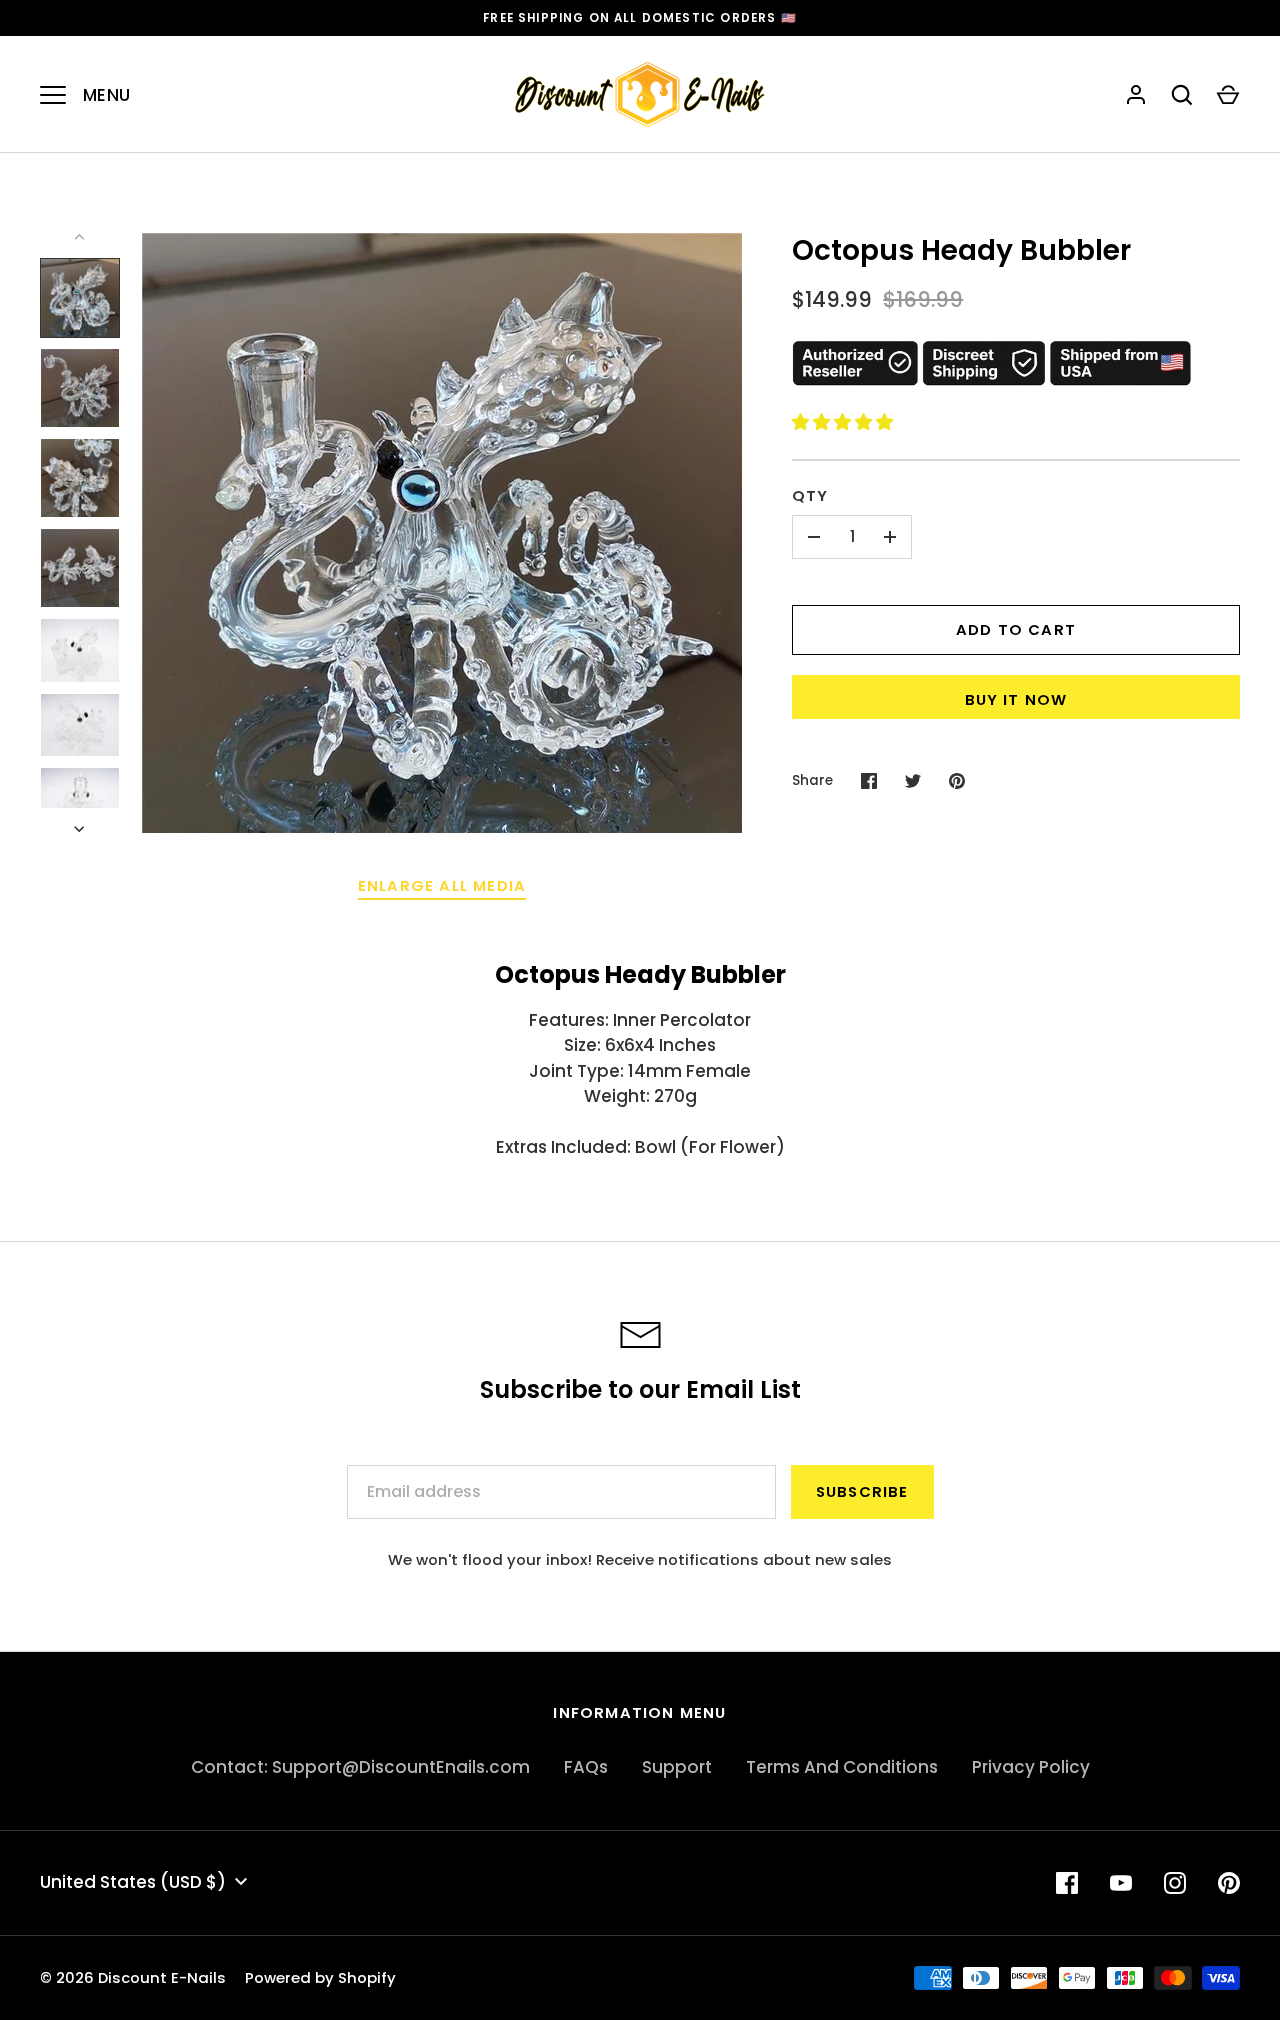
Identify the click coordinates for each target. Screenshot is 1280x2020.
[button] (844, 422)
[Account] (1136, 95)
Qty (810, 495)
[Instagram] (1175, 1883)
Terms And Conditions (842, 1767)
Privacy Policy (1031, 1767)
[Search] (1182, 95)
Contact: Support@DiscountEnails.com (360, 1767)
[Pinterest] (1229, 1883)
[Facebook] (1067, 1883)
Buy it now (1016, 699)
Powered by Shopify (320, 1977)
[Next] (81, 829)
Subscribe (862, 1491)
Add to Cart (1016, 629)
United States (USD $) (133, 1882)
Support (677, 1767)
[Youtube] (1121, 1883)
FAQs (586, 1767)
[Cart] (1228, 95)
